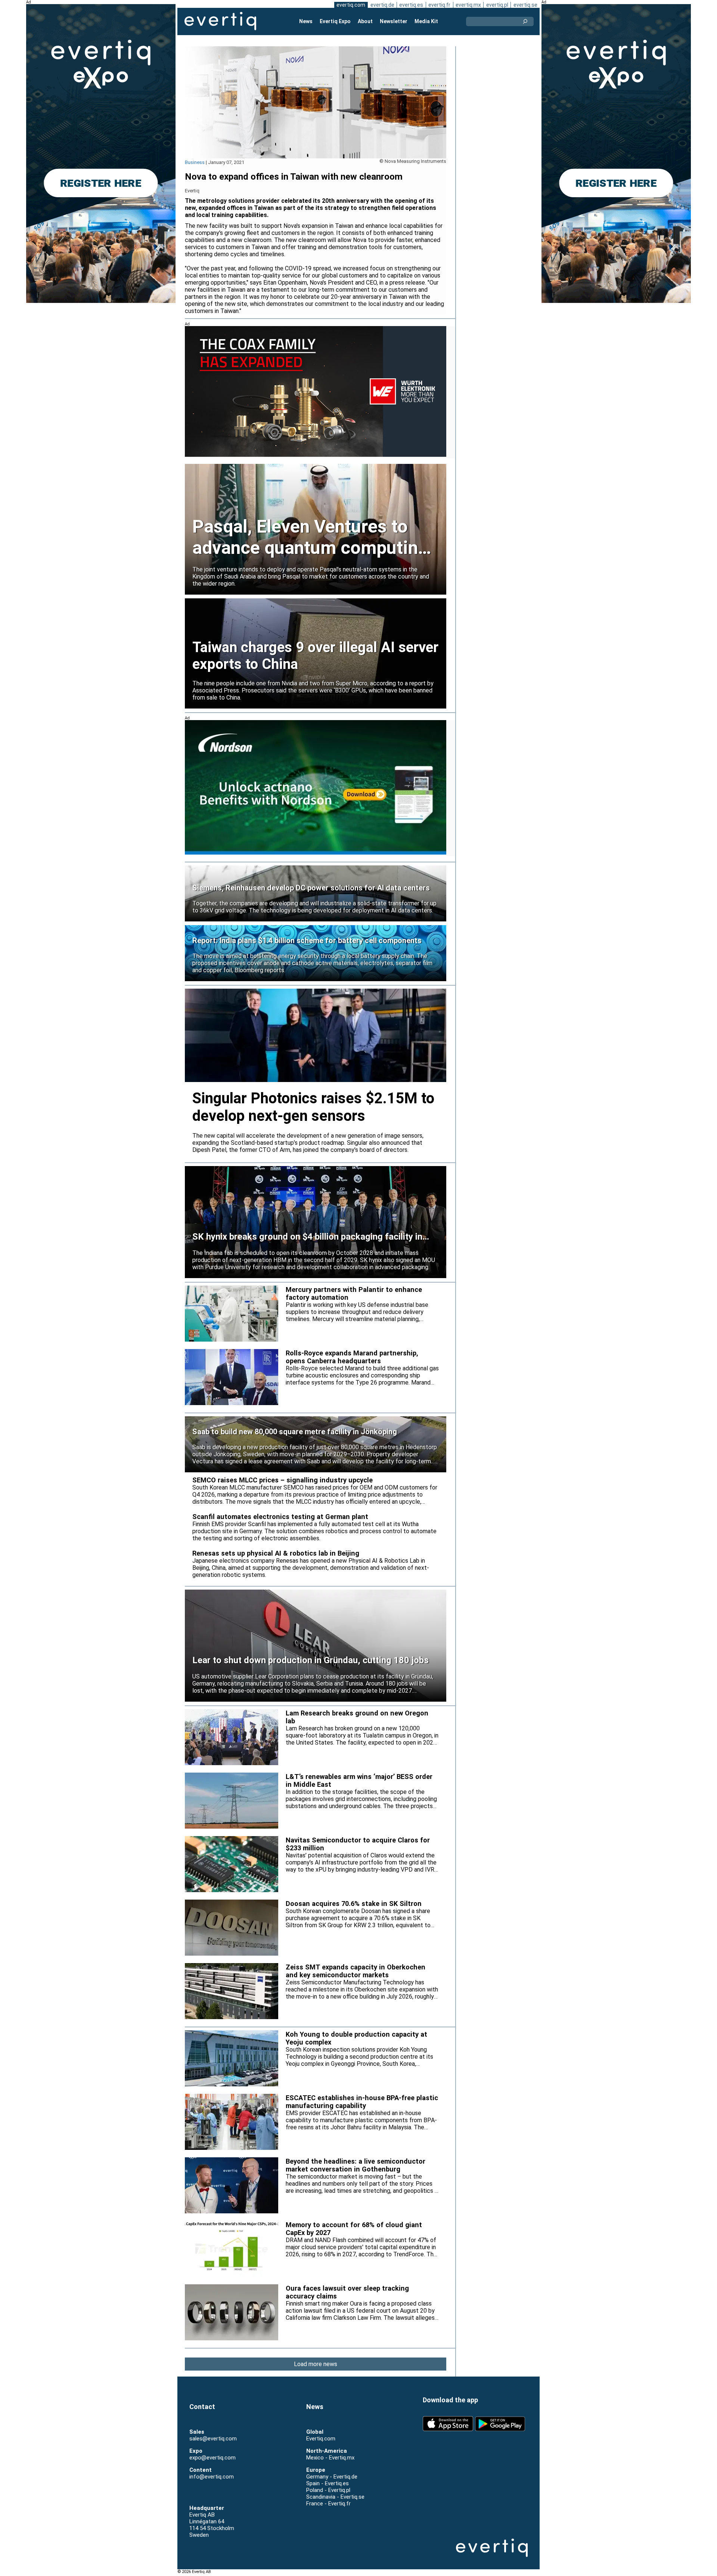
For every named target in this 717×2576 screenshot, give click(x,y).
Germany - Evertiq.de (332, 2477)
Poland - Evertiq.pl (328, 2490)
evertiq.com (351, 5)
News (306, 21)
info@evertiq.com (212, 2477)
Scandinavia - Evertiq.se (335, 2497)
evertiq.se (525, 5)
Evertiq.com (321, 2439)
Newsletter (394, 21)
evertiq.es (411, 5)
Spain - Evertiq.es (328, 2483)
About (365, 21)
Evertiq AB (220, 21)
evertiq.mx (468, 5)
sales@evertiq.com (213, 2439)
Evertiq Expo (335, 21)
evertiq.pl (497, 5)
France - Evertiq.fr (328, 2504)
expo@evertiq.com (212, 2458)
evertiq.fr (439, 5)
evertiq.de (382, 5)
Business (195, 162)
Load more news (316, 2364)
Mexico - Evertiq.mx (330, 2458)
